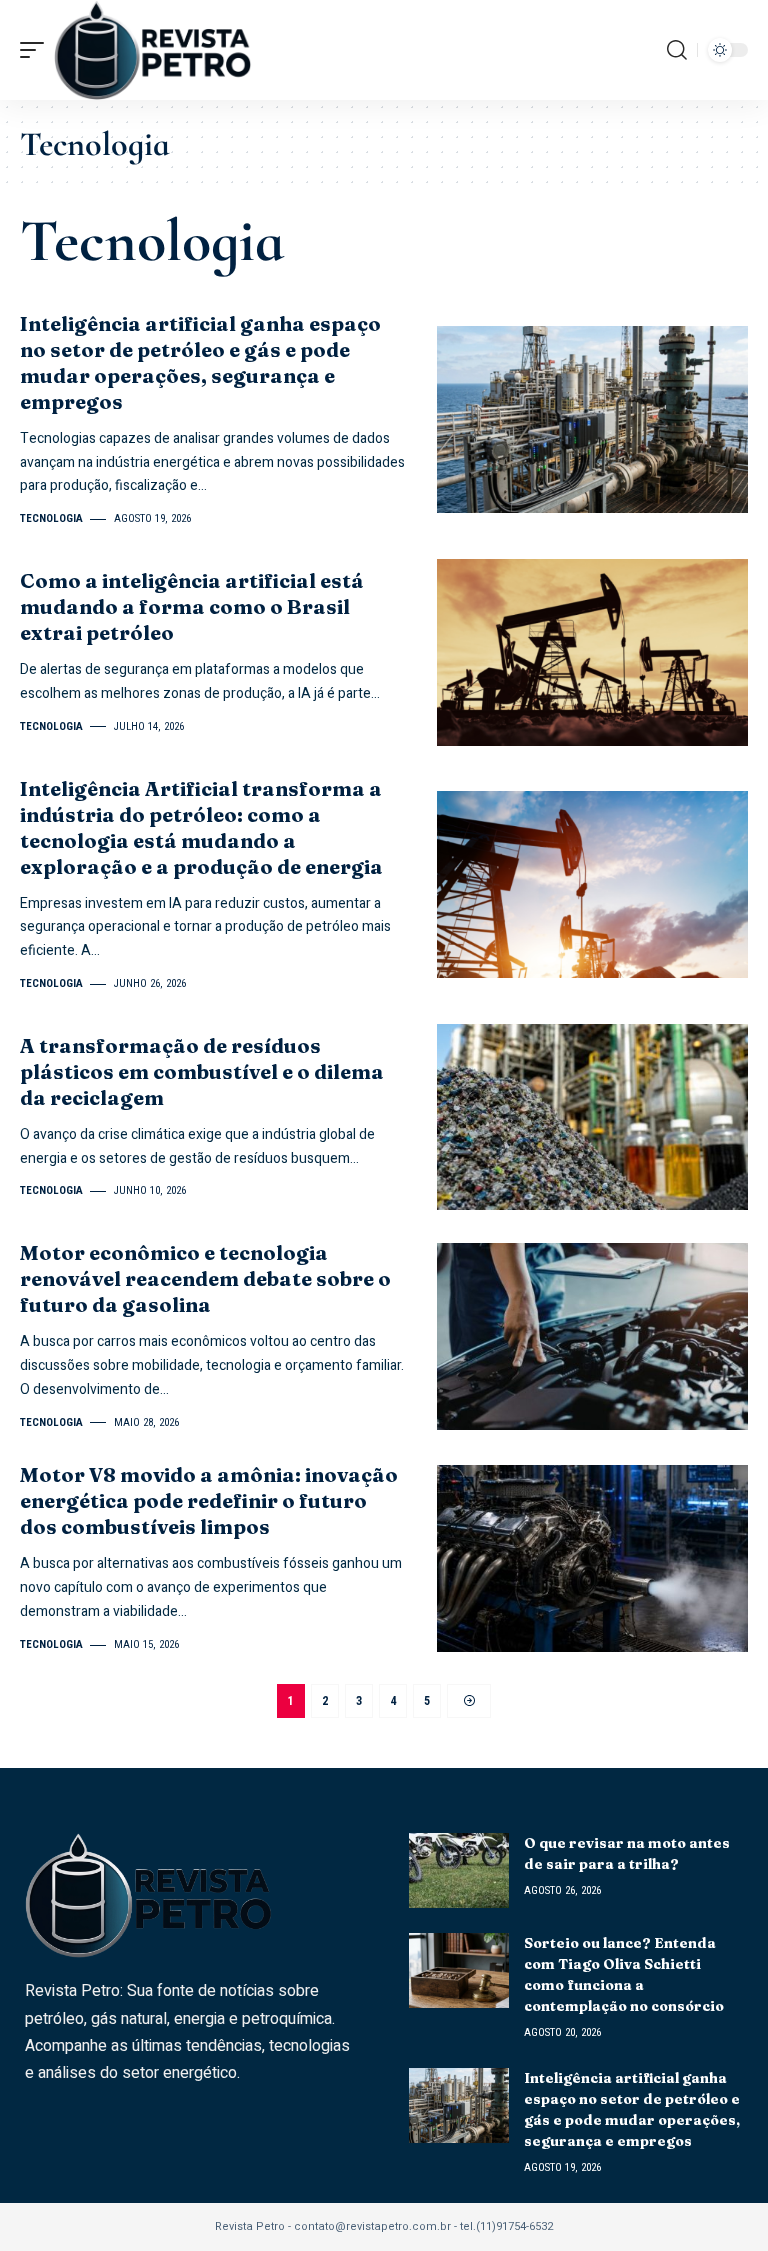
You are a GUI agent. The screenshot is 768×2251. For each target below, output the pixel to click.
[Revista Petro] (153, 50)
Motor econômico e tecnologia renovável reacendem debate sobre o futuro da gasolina (205, 1278)
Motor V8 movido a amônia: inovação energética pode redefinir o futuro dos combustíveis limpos (209, 1500)
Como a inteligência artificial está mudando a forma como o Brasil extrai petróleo (192, 606)
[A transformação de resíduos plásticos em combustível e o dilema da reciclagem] (592, 1117)
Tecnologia (51, 518)
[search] (677, 50)
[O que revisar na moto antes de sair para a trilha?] (459, 1870)
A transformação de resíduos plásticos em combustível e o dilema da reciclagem (202, 1071)
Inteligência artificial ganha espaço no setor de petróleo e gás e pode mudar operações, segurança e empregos (200, 362)
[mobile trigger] (37, 50)
